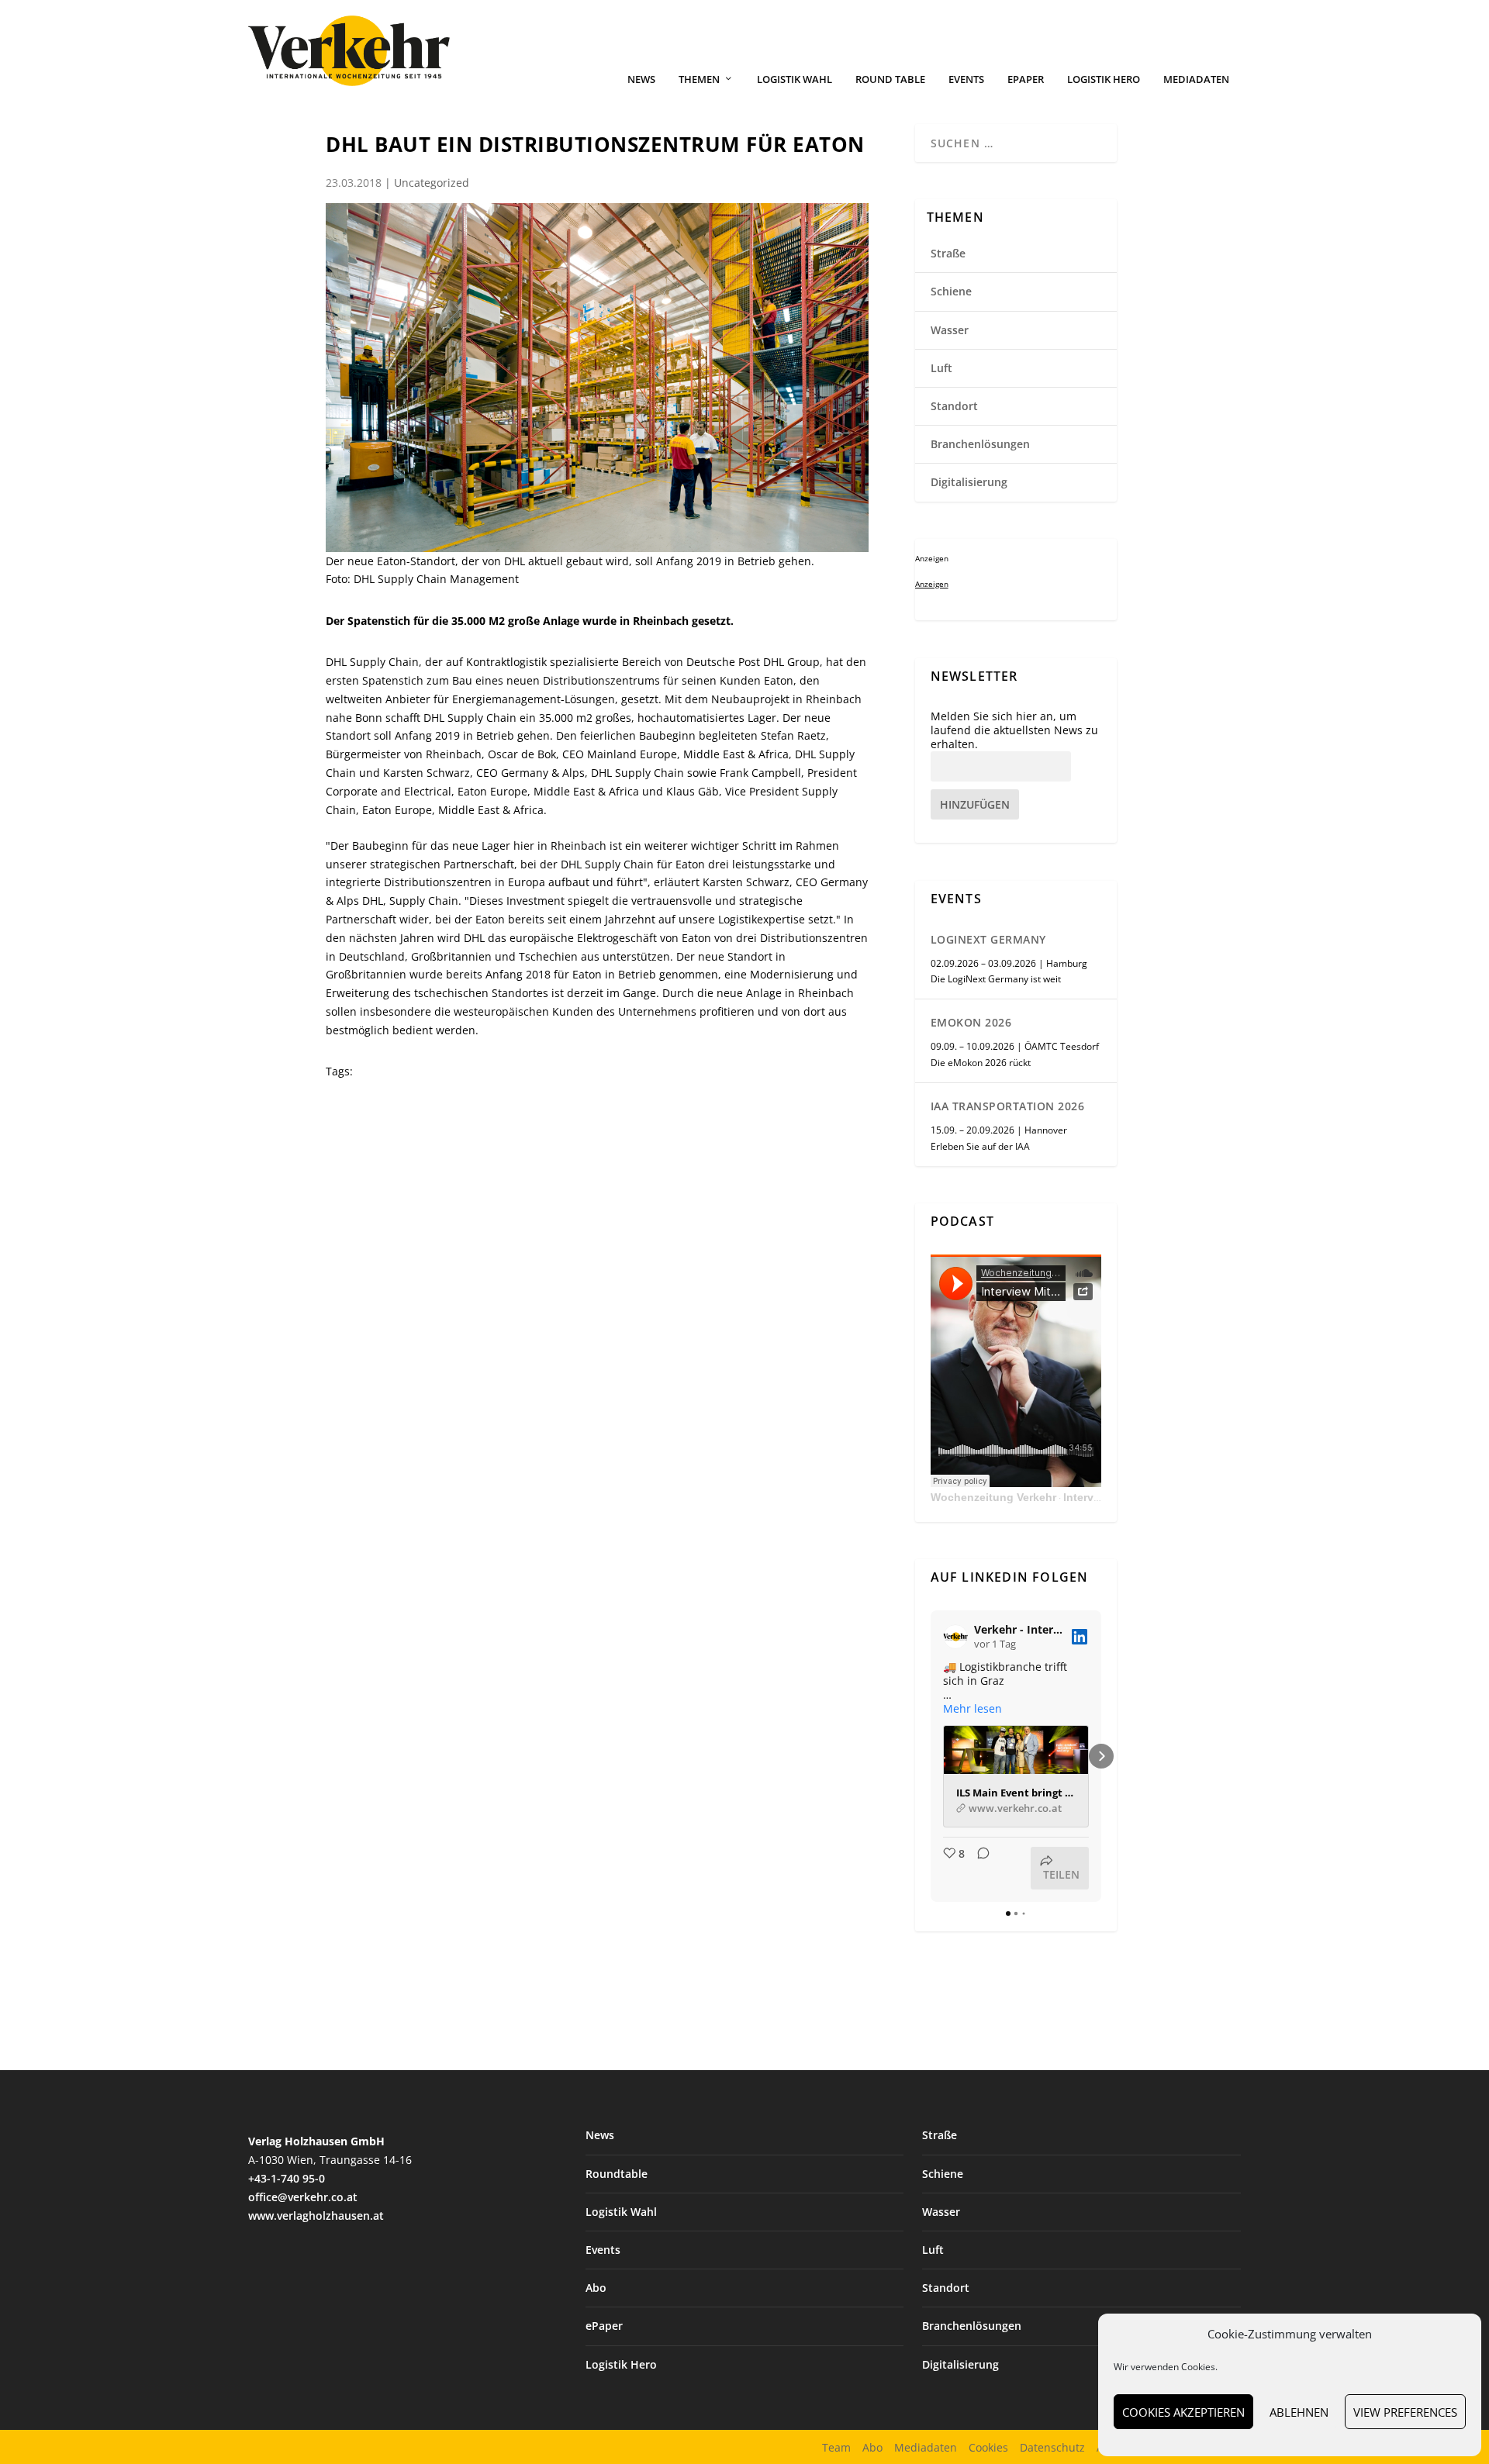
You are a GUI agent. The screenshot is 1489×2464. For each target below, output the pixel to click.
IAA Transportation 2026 (1008, 1106)
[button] (931, 1756)
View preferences (1405, 2412)
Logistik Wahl (795, 79)
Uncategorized (432, 183)
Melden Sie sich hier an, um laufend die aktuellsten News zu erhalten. (1014, 730)
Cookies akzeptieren (1183, 2412)
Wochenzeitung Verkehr (993, 1497)
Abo (596, 2288)
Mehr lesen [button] (973, 1709)
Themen (699, 79)
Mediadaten (1196, 79)
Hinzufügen (975, 804)
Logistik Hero (1104, 79)
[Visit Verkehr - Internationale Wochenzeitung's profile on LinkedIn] (959, 1637)
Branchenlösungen (980, 444)
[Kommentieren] (979, 1868)
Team (836, 2447)
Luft (941, 368)
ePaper (1026, 79)
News (641, 79)
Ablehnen (1299, 2412)
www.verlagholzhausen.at (316, 2216)
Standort (954, 406)
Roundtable (617, 2174)
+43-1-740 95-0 (287, 2178)
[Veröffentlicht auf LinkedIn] (1080, 1637)
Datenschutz (1052, 2447)
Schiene (951, 291)
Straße (948, 253)
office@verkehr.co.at (303, 2197)
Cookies (988, 2447)
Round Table (890, 79)
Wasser (950, 330)
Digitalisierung (969, 482)
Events (966, 79)
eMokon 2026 (971, 1022)
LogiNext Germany (988, 939)
